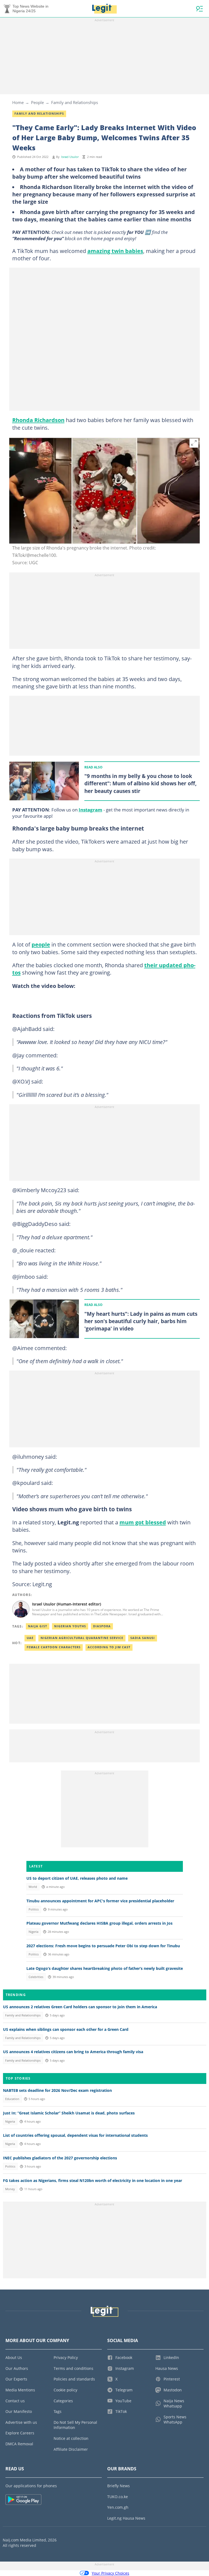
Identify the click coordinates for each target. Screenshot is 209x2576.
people (41, 944)
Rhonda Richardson (38, 420)
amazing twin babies (115, 251)
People (37, 102)
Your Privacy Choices (110, 2573)
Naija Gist (38, 1626)
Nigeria (33, 1932)
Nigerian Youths (70, 1626)
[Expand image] (194, 443)
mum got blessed (143, 1522)
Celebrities (36, 1977)
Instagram (90, 810)
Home (18, 102)
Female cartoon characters (54, 1647)
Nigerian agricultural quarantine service (82, 1638)
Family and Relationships (75, 102)
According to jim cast (109, 1647)
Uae (30, 1638)
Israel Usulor (70, 157)
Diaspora (102, 1626)
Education (12, 2099)
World (33, 1887)
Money (10, 2189)
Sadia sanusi (143, 1638)
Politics (34, 1909)
